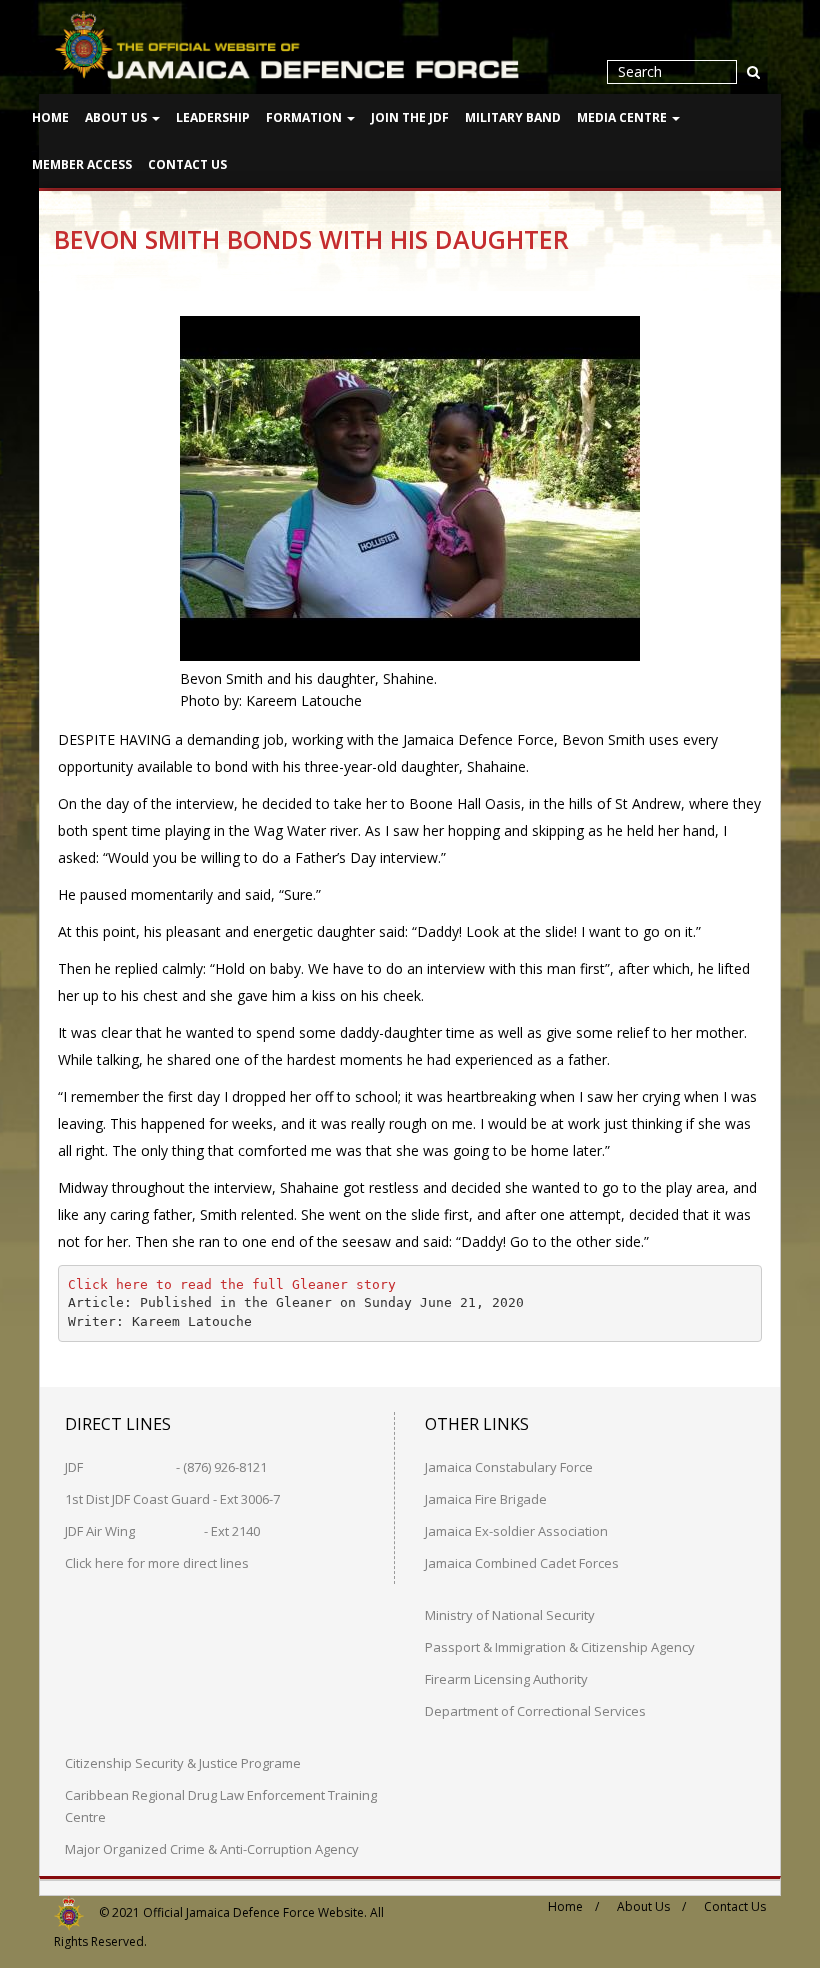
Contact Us (187, 164)
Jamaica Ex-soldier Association (516, 1531)
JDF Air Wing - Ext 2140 (162, 1531)
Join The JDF (410, 117)
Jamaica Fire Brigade (486, 1499)
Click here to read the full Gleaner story (232, 1284)
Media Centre (623, 117)
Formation (305, 117)
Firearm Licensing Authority (506, 1679)
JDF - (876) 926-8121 (166, 1467)
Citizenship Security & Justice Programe (183, 1763)
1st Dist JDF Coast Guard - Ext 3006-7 (172, 1499)
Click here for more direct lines (157, 1563)
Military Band (513, 117)
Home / (573, 1906)
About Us (117, 117)
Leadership (213, 117)
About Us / (651, 1906)
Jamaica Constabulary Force (509, 1467)
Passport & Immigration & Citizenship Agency (560, 1647)
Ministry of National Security (510, 1615)
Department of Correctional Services (535, 1711)
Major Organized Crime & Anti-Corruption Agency (212, 1849)
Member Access (82, 164)
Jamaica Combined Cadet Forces (522, 1563)
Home (50, 117)
